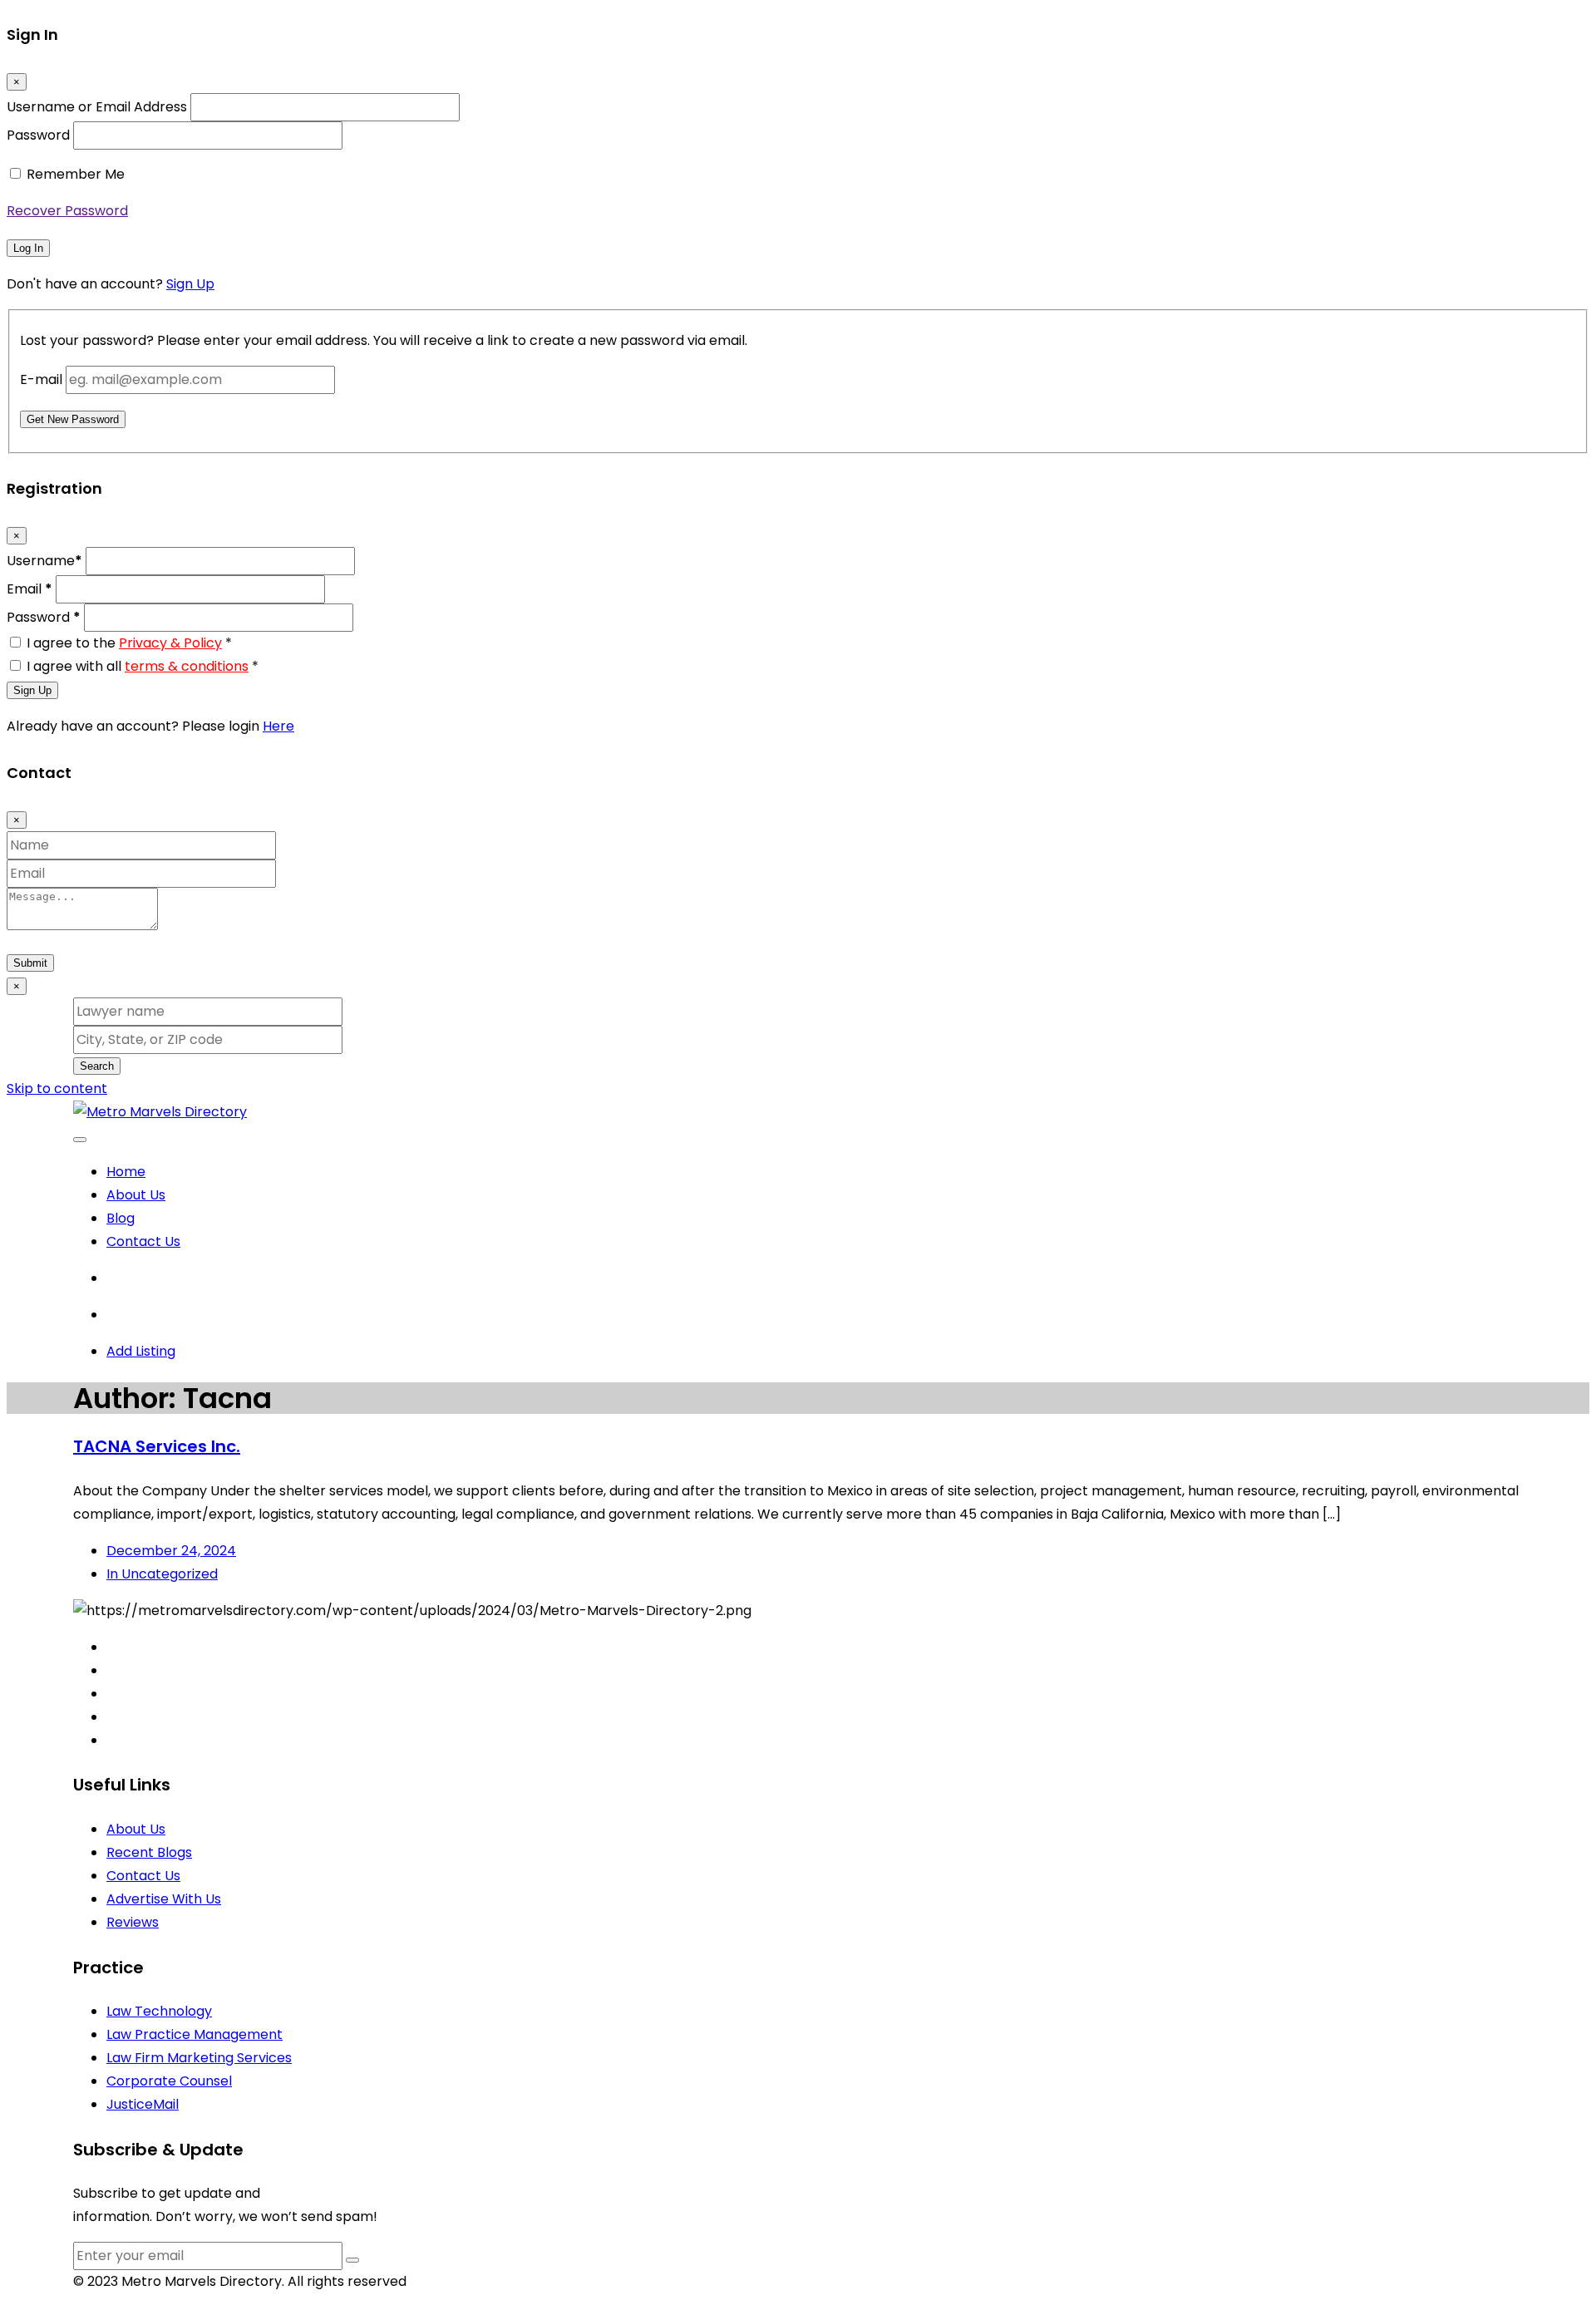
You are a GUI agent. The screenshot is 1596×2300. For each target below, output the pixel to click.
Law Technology (159, 2011)
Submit (30, 963)
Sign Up (190, 284)
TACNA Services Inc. (157, 1446)
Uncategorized (162, 1574)
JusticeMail (143, 2104)
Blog (121, 1218)
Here (278, 726)
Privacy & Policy (170, 643)
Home (126, 1172)
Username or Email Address (97, 107)
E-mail (41, 379)
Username (44, 561)
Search (97, 1066)
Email (30, 589)
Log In (28, 248)
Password (38, 135)
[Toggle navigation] (80, 1140)
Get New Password (73, 419)
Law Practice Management (195, 2034)
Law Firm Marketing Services (199, 2058)
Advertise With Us (164, 1899)
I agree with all (143, 666)
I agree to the (129, 643)
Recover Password (67, 211)
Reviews (133, 1922)
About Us (136, 1195)
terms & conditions (187, 666)
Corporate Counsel (169, 2081)
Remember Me (76, 174)
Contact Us (143, 1241)
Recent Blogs (149, 1852)
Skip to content (57, 1088)
